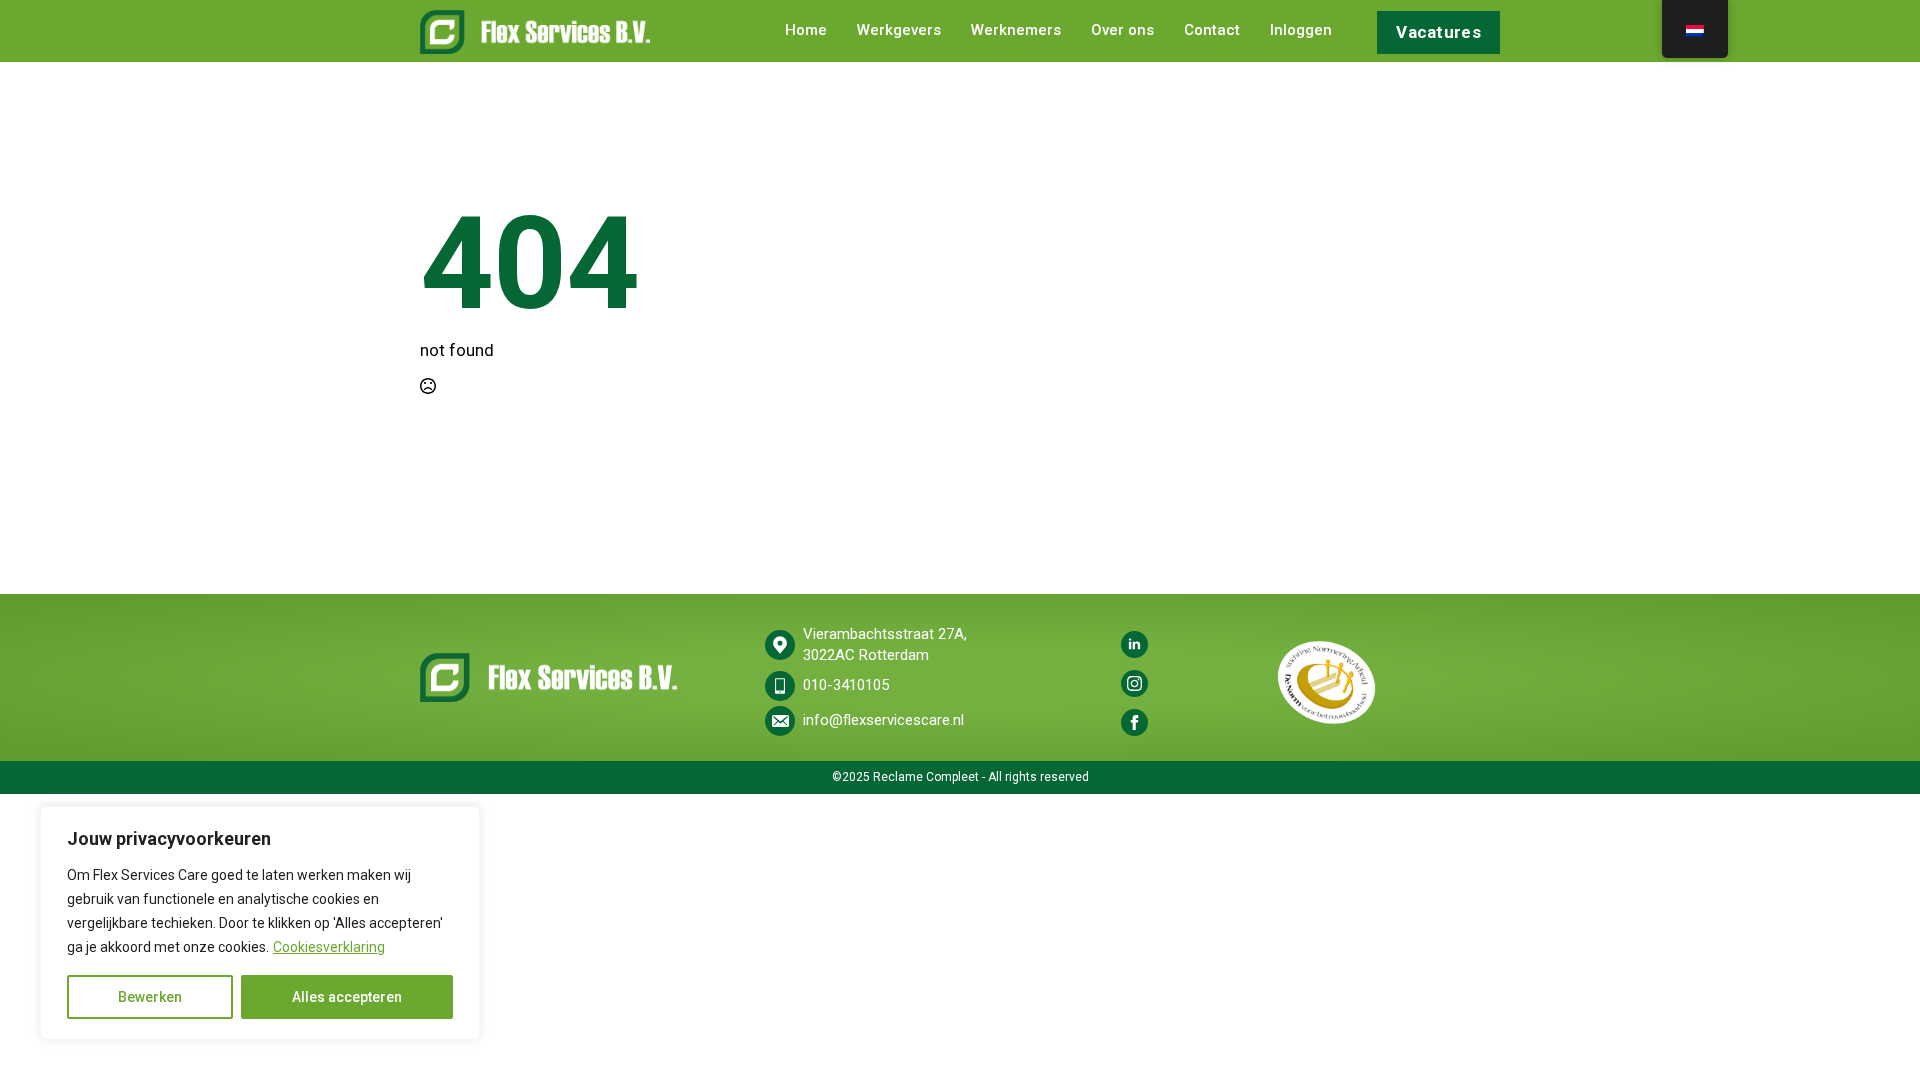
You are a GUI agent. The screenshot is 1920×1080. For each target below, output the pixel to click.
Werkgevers (899, 31)
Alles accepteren (347, 997)
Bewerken (150, 997)
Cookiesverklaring (329, 947)
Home (806, 31)
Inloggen (1301, 31)
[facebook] (1134, 722)
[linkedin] (1134, 644)
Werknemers (1016, 31)
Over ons (1122, 31)
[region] (260, 923)
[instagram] (1134, 683)
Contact (1212, 31)
